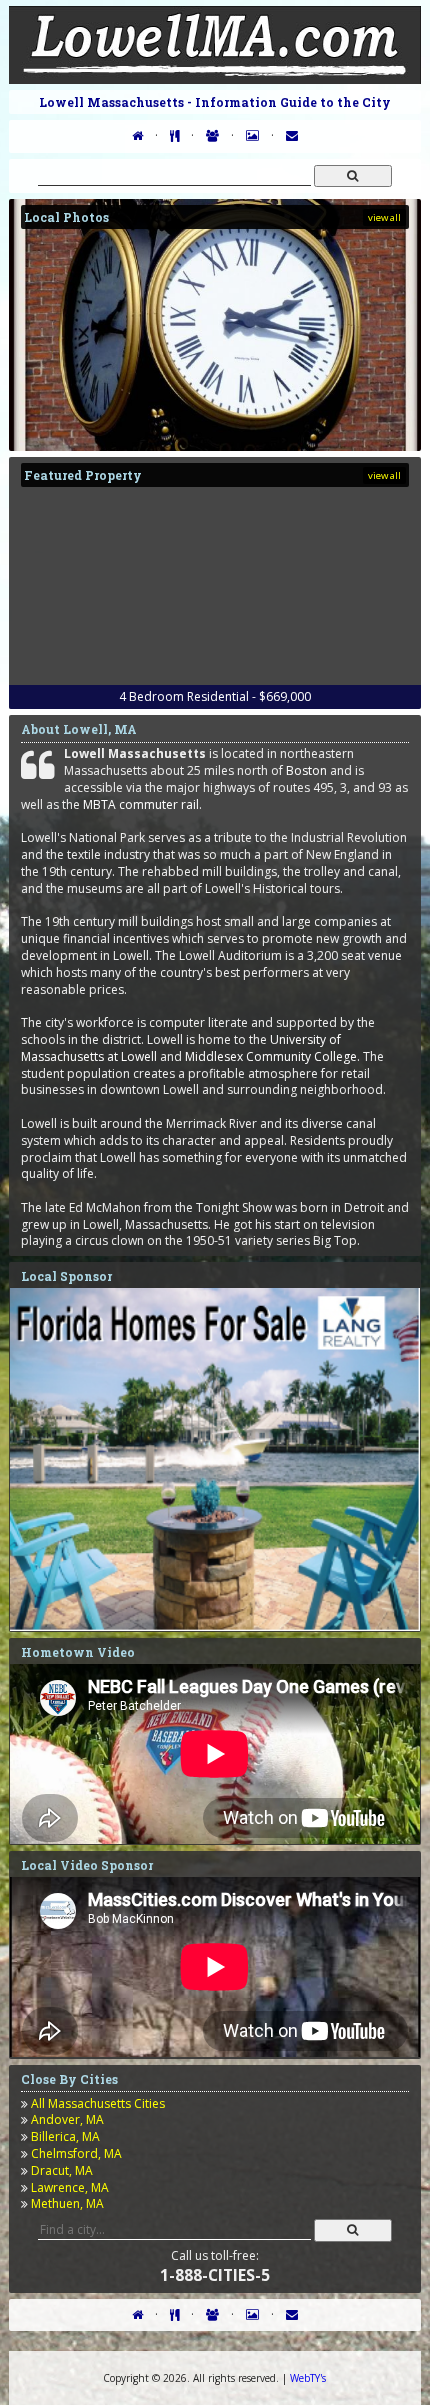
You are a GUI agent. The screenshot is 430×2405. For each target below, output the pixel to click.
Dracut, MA (62, 2170)
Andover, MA (67, 2119)
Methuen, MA (67, 2203)
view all (384, 217)
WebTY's (308, 2378)
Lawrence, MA (70, 2187)
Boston (306, 770)
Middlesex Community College (271, 1056)
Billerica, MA (65, 2136)
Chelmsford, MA (76, 2153)
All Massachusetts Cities (98, 2103)
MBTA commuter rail (141, 804)
